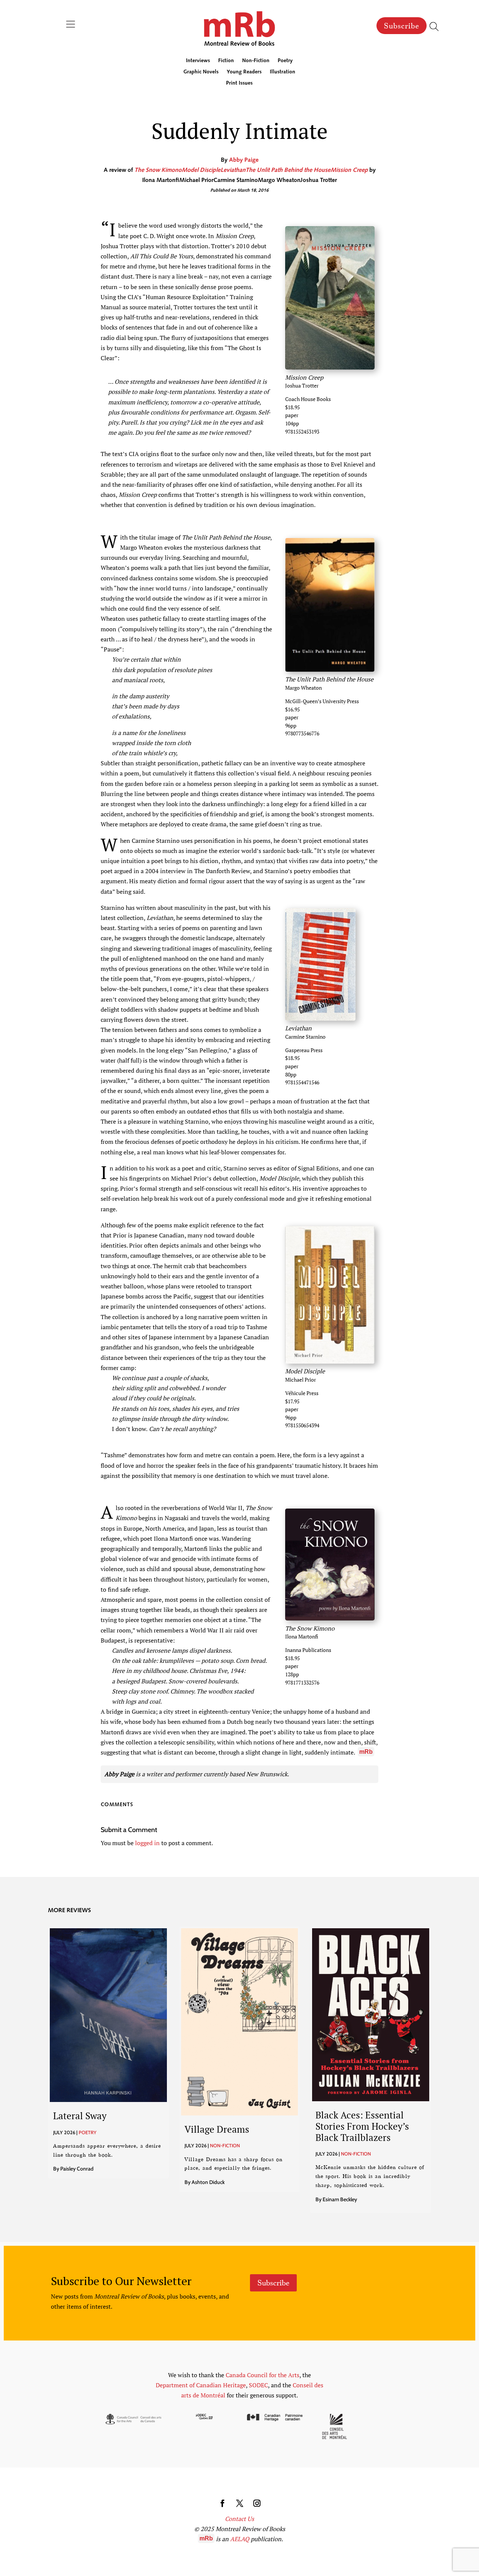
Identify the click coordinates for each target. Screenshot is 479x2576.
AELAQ (240, 2539)
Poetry (285, 61)
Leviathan (233, 170)
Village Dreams (217, 2129)
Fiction (226, 61)
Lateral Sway (80, 2116)
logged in (147, 1843)
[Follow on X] (239, 2503)
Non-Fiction (256, 61)
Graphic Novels (201, 72)
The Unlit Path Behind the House (288, 170)
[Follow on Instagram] (257, 2503)
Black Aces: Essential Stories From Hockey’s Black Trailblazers (362, 2126)
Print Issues (239, 83)
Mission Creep (349, 170)
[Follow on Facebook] (222, 2503)
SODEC (258, 2385)
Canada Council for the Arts (263, 2375)
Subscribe (402, 26)
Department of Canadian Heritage (201, 2385)
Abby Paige (244, 160)
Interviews (198, 61)
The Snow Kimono (158, 170)
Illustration (283, 72)
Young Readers (244, 72)
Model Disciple (201, 170)
